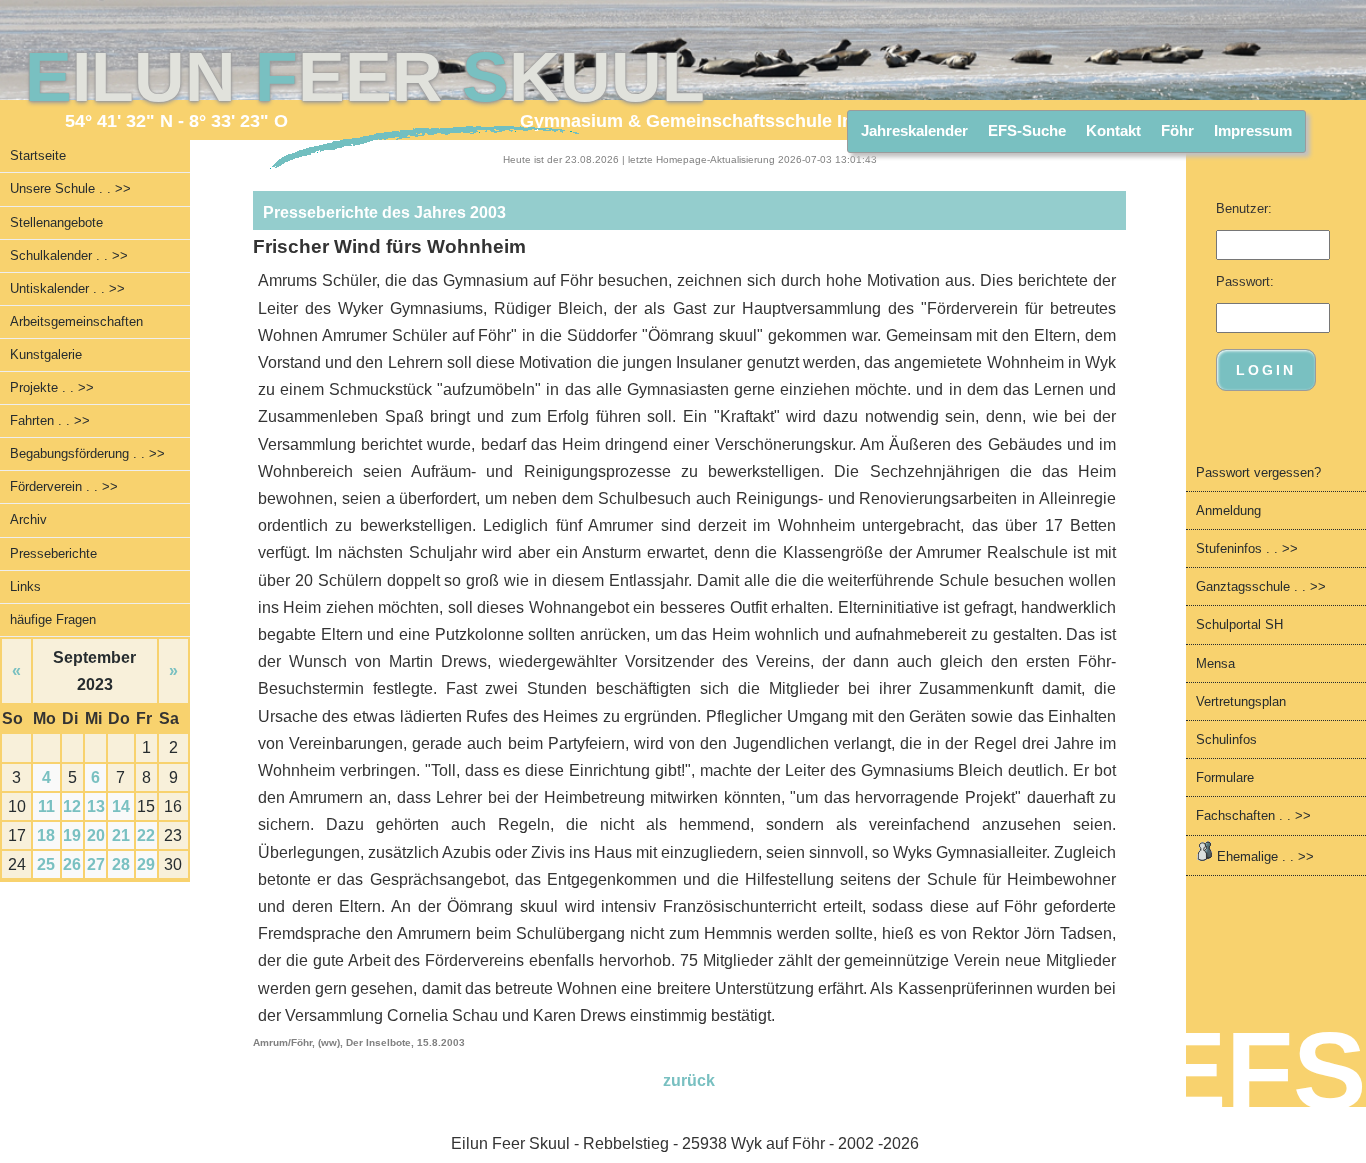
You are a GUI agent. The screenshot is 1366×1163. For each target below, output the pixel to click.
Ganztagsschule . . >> (1261, 586)
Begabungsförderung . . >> (87, 453)
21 (121, 835)
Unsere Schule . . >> (70, 188)
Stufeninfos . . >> (1247, 548)
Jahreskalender (914, 130)
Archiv (28, 519)
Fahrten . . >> (50, 420)
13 (96, 806)
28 (121, 864)
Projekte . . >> (52, 387)
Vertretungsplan (1241, 701)
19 (72, 835)
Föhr (1177, 130)
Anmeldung (1228, 510)
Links (25, 586)
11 (46, 806)
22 (146, 835)
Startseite (38, 155)
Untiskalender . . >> (67, 288)
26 (72, 864)
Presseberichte (53, 553)
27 (96, 864)
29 (146, 864)
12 (72, 806)
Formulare (1225, 777)
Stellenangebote (56, 222)
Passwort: (1245, 281)
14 (121, 806)
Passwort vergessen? (1258, 472)
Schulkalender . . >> (69, 255)
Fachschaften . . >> (1253, 815)
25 (46, 864)
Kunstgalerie (46, 354)
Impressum (1253, 130)
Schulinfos (1226, 739)
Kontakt (1113, 130)
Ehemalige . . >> (1263, 856)
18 (46, 835)
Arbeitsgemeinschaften (76, 321)
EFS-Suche (1027, 130)
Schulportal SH (1239, 624)
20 (96, 835)
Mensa (1215, 663)
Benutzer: (1244, 208)
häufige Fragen (53, 619)
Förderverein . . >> (64, 486)
